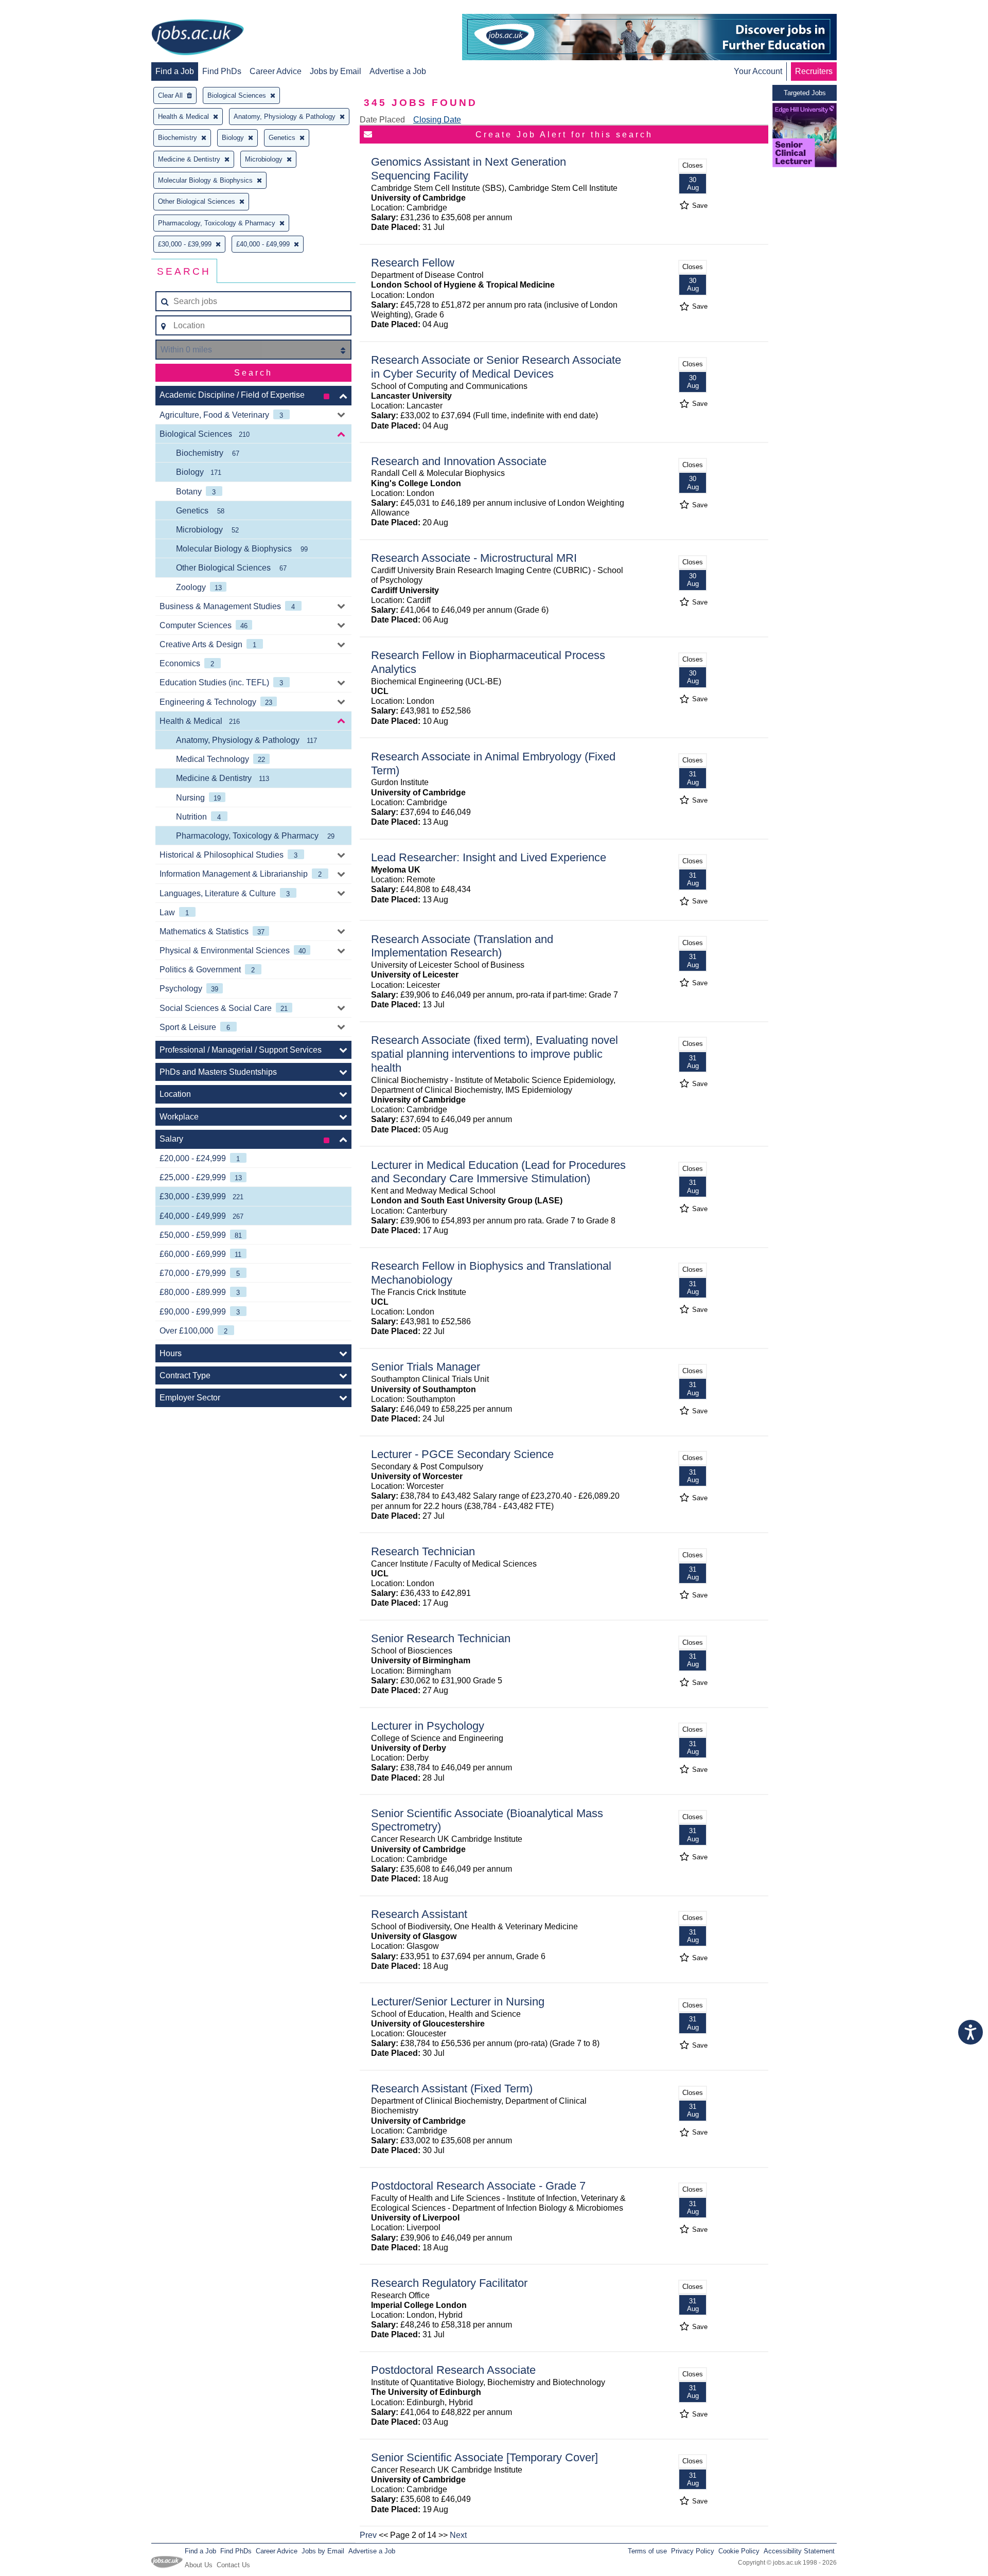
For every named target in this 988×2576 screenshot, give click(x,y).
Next (458, 2535)
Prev (368, 2535)
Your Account (758, 71)
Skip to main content (41, 9)
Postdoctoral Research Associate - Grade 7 (478, 2186)
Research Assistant (419, 1914)
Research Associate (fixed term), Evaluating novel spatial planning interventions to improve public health (495, 1054)
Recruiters (814, 71)
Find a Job (175, 71)
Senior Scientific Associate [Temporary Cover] (484, 2457)
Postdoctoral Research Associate (453, 2370)
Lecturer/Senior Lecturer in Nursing (458, 2002)
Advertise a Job (398, 71)
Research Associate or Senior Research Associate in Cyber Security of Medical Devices (496, 367)
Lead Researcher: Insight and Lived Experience (489, 857)
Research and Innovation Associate (459, 461)
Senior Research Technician (441, 1638)
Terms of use (647, 2551)
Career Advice (276, 71)
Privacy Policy (693, 2551)
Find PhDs (222, 71)
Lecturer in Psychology (428, 1726)
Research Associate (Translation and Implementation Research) (462, 946)
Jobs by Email (336, 71)
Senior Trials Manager (426, 1367)
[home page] (198, 38)
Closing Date (437, 120)
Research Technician (423, 1551)
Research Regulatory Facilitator (449, 2283)
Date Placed (382, 120)
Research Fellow (413, 263)
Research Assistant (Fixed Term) (452, 2089)
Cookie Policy (739, 2551)
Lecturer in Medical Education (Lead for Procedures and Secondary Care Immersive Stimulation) (498, 1172)
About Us (199, 2565)
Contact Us (233, 2565)
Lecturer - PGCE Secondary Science (462, 1454)
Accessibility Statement (799, 2551)
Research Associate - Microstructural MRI (474, 558)
